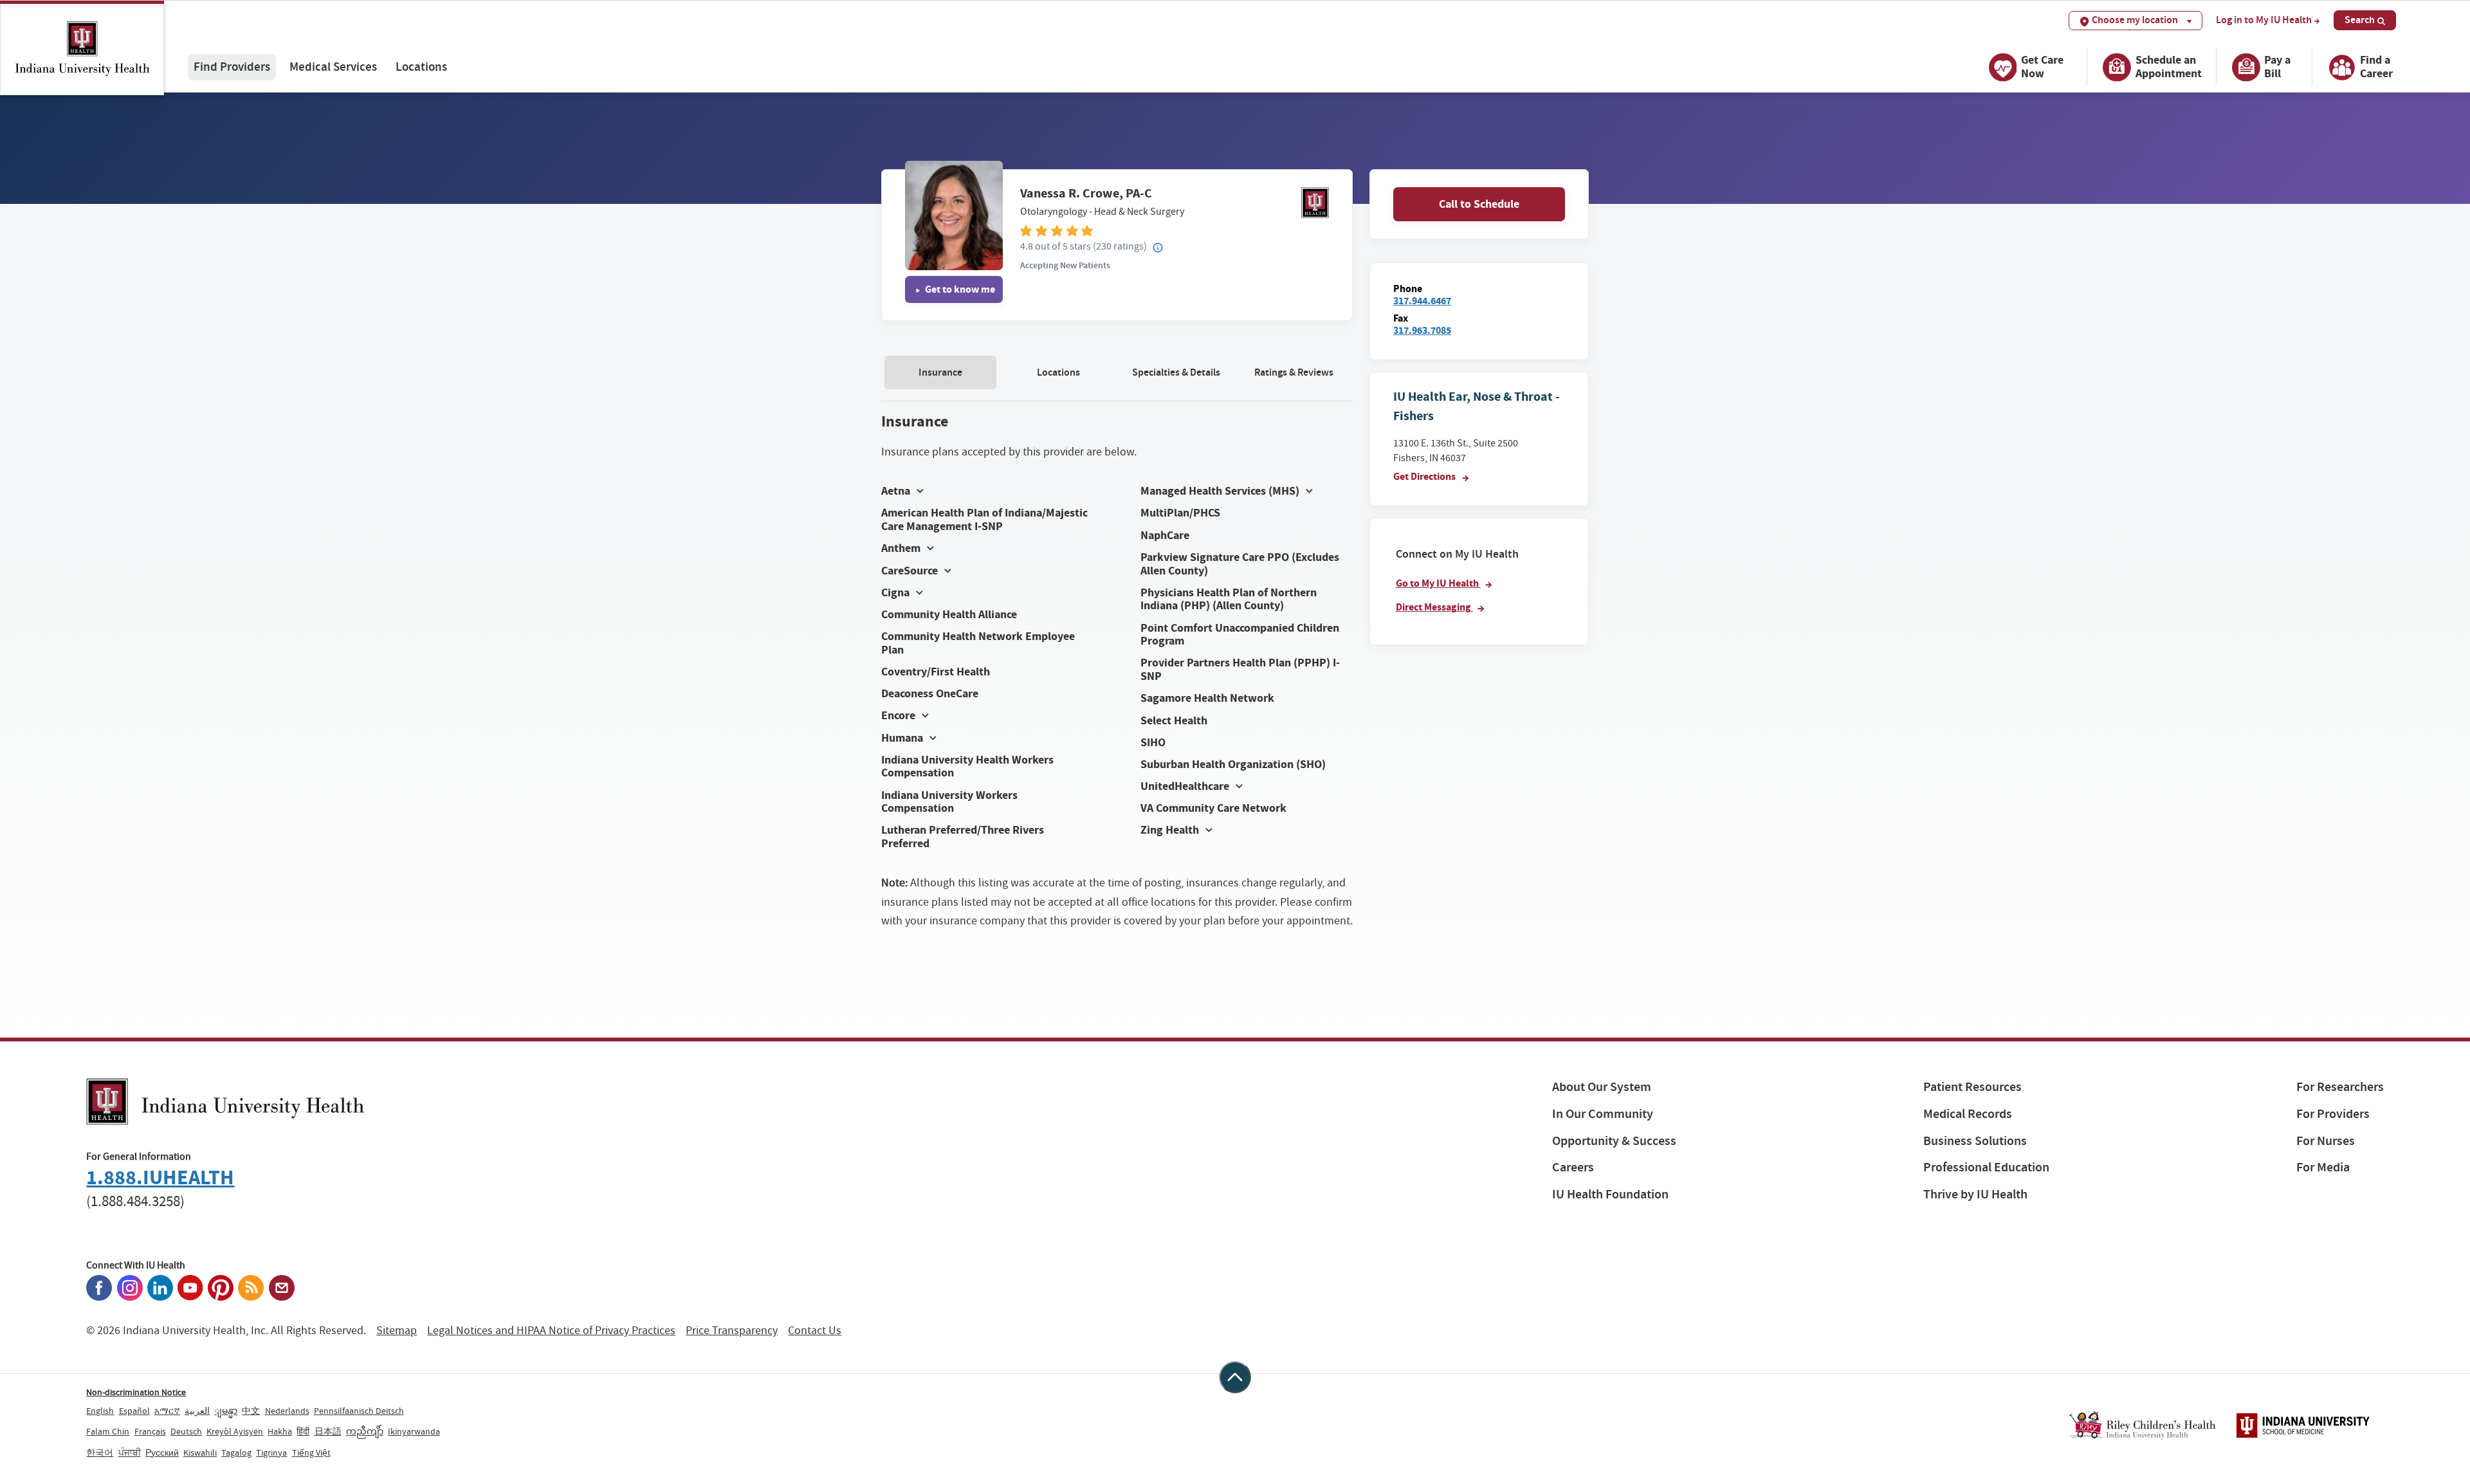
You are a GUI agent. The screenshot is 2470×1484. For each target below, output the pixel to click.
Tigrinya (271, 1452)
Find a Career (2376, 67)
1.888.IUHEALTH (160, 1177)
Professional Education (1986, 1167)
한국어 (100, 1452)
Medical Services (333, 67)
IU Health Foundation (1610, 1194)
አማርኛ (167, 1411)
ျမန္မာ (226, 1411)
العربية (197, 1411)
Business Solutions (1975, 1141)
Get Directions (1425, 476)
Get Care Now (2042, 67)
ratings (1120, 246)
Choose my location (2135, 20)
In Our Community (1603, 1114)
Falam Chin (108, 1431)
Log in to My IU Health (2264, 20)
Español (134, 1411)
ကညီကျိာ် (365, 1431)
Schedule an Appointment (2169, 67)
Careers (1573, 1167)
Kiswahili (200, 1452)
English (100, 1411)
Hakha (280, 1431)
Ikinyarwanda (414, 1431)
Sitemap (397, 1331)
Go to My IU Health (1438, 583)
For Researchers (2340, 1087)
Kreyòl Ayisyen (235, 1431)
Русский (162, 1452)
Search (2360, 20)
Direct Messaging (1434, 607)
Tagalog (236, 1452)
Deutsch (186, 1431)
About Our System (1602, 1087)
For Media (2323, 1167)
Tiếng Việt (311, 1452)
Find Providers (232, 67)
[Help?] (1158, 248)
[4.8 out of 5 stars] (1175, 230)
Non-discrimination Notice (136, 1392)
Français (150, 1431)
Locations (421, 67)
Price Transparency (732, 1331)
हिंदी (303, 1431)
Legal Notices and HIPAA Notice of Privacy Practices (551, 1331)
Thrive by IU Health (1975, 1194)
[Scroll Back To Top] (1235, 1377)
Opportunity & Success (1614, 1141)
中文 (251, 1411)
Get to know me (959, 289)
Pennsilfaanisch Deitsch (359, 1411)
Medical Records (1968, 1114)
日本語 (328, 1431)
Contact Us (815, 1331)
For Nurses (2326, 1141)
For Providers (2333, 1114)
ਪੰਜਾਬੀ (130, 1452)
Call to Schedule (1479, 204)
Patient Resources (1972, 1087)
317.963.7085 (1422, 330)
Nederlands (287, 1411)
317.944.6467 (1422, 301)
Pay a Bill (2277, 67)
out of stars (1056, 246)
